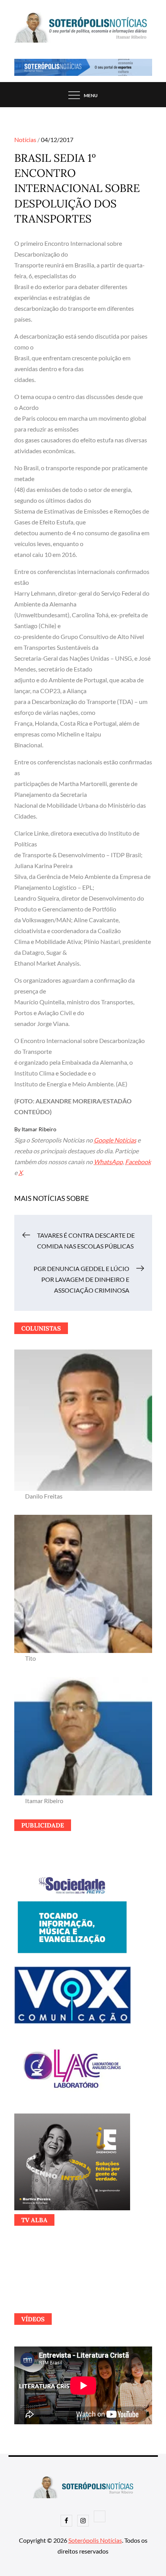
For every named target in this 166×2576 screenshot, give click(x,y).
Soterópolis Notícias (95, 2540)
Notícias (25, 140)
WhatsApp (108, 1162)
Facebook (138, 1162)
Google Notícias (115, 1140)
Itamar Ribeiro (39, 1129)
